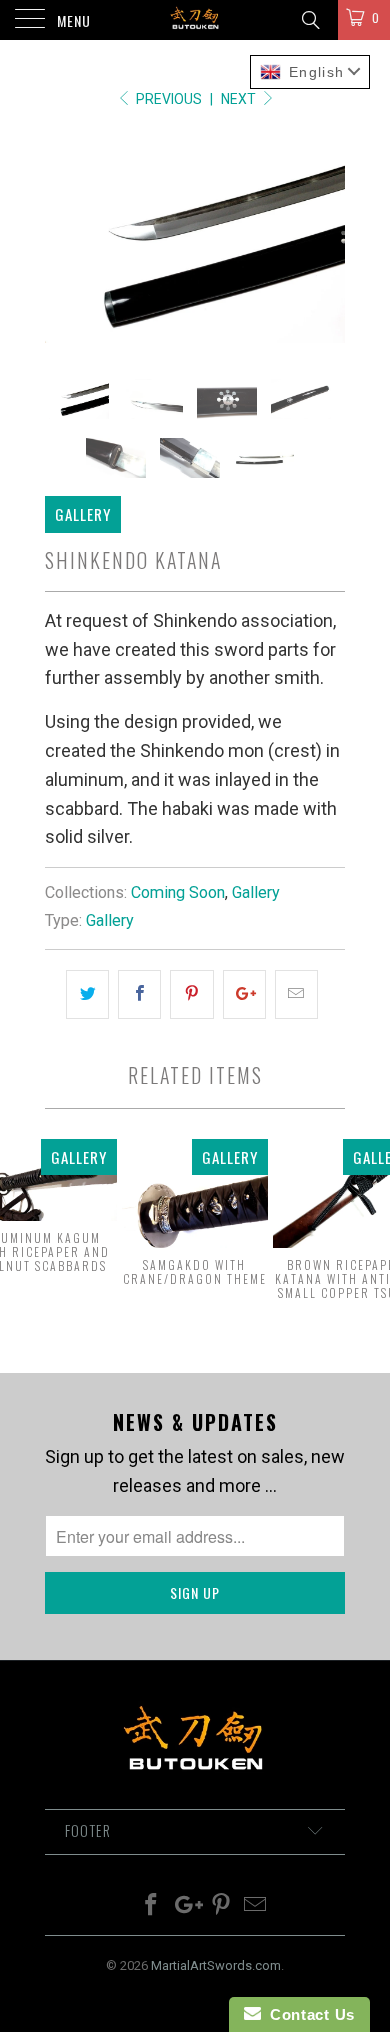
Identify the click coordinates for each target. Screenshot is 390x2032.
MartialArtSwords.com (216, 1965)
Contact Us (308, 2014)
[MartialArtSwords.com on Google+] (187, 1906)
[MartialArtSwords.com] (195, 20)
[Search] (309, 20)
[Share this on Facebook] (139, 994)
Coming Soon (178, 892)
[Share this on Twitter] (87, 994)
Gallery (256, 892)
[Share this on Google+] (244, 994)
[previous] (64, 243)
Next (240, 99)
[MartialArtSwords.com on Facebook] (152, 1906)
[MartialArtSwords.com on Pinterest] (222, 1906)
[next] (326, 243)
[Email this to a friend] (296, 994)
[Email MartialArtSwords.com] (256, 1906)
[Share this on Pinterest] (191, 994)
